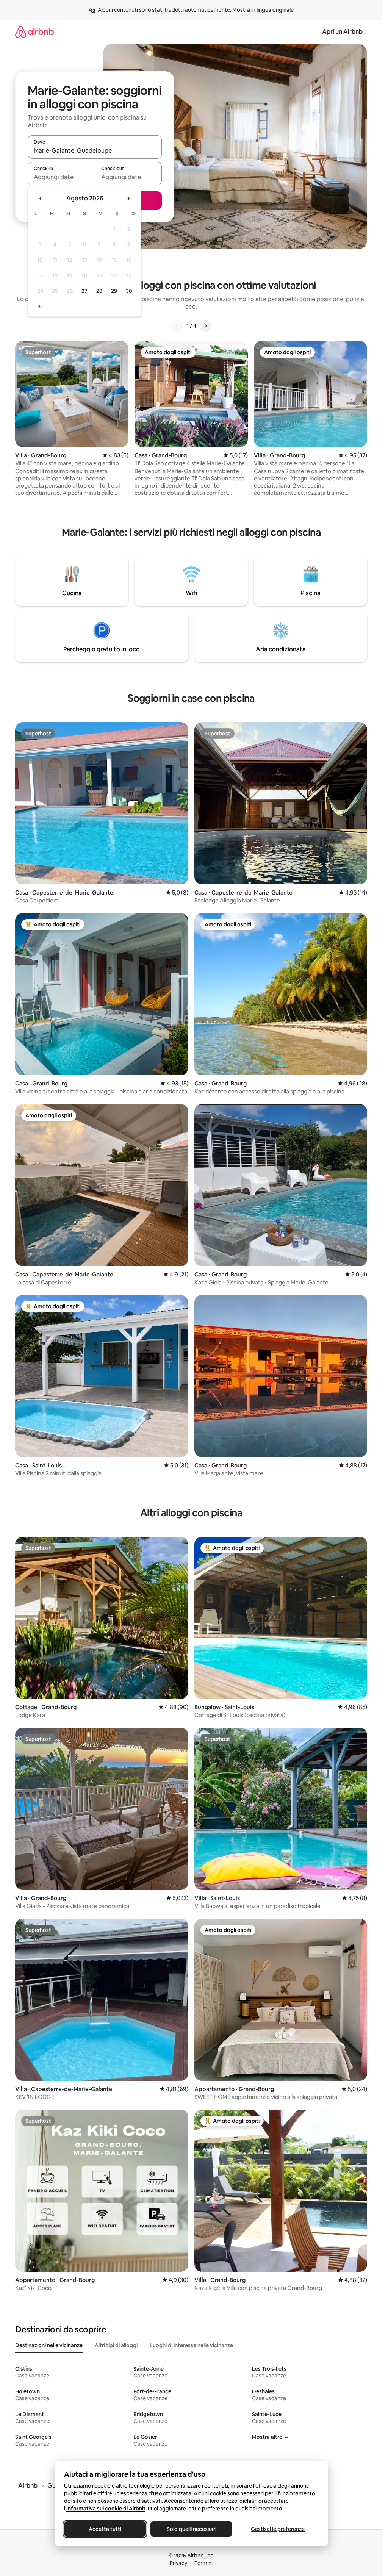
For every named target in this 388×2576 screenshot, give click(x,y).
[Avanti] (205, 326)
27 (84, 291)
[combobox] (95, 150)
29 (114, 291)
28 (99, 291)
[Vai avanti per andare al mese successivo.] (128, 199)
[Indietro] (177, 326)
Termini (203, 2563)
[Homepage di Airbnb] (34, 32)
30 (129, 291)
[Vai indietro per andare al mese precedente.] (41, 199)
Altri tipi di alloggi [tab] (116, 2345)
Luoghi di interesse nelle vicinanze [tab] (191, 2345)
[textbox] (61, 177)
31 (40, 307)
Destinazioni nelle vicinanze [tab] (49, 2345)
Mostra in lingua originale (263, 10)
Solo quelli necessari (191, 2529)
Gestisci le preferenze (278, 2529)
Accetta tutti (105, 2529)
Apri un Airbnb (342, 32)
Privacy (178, 2563)
